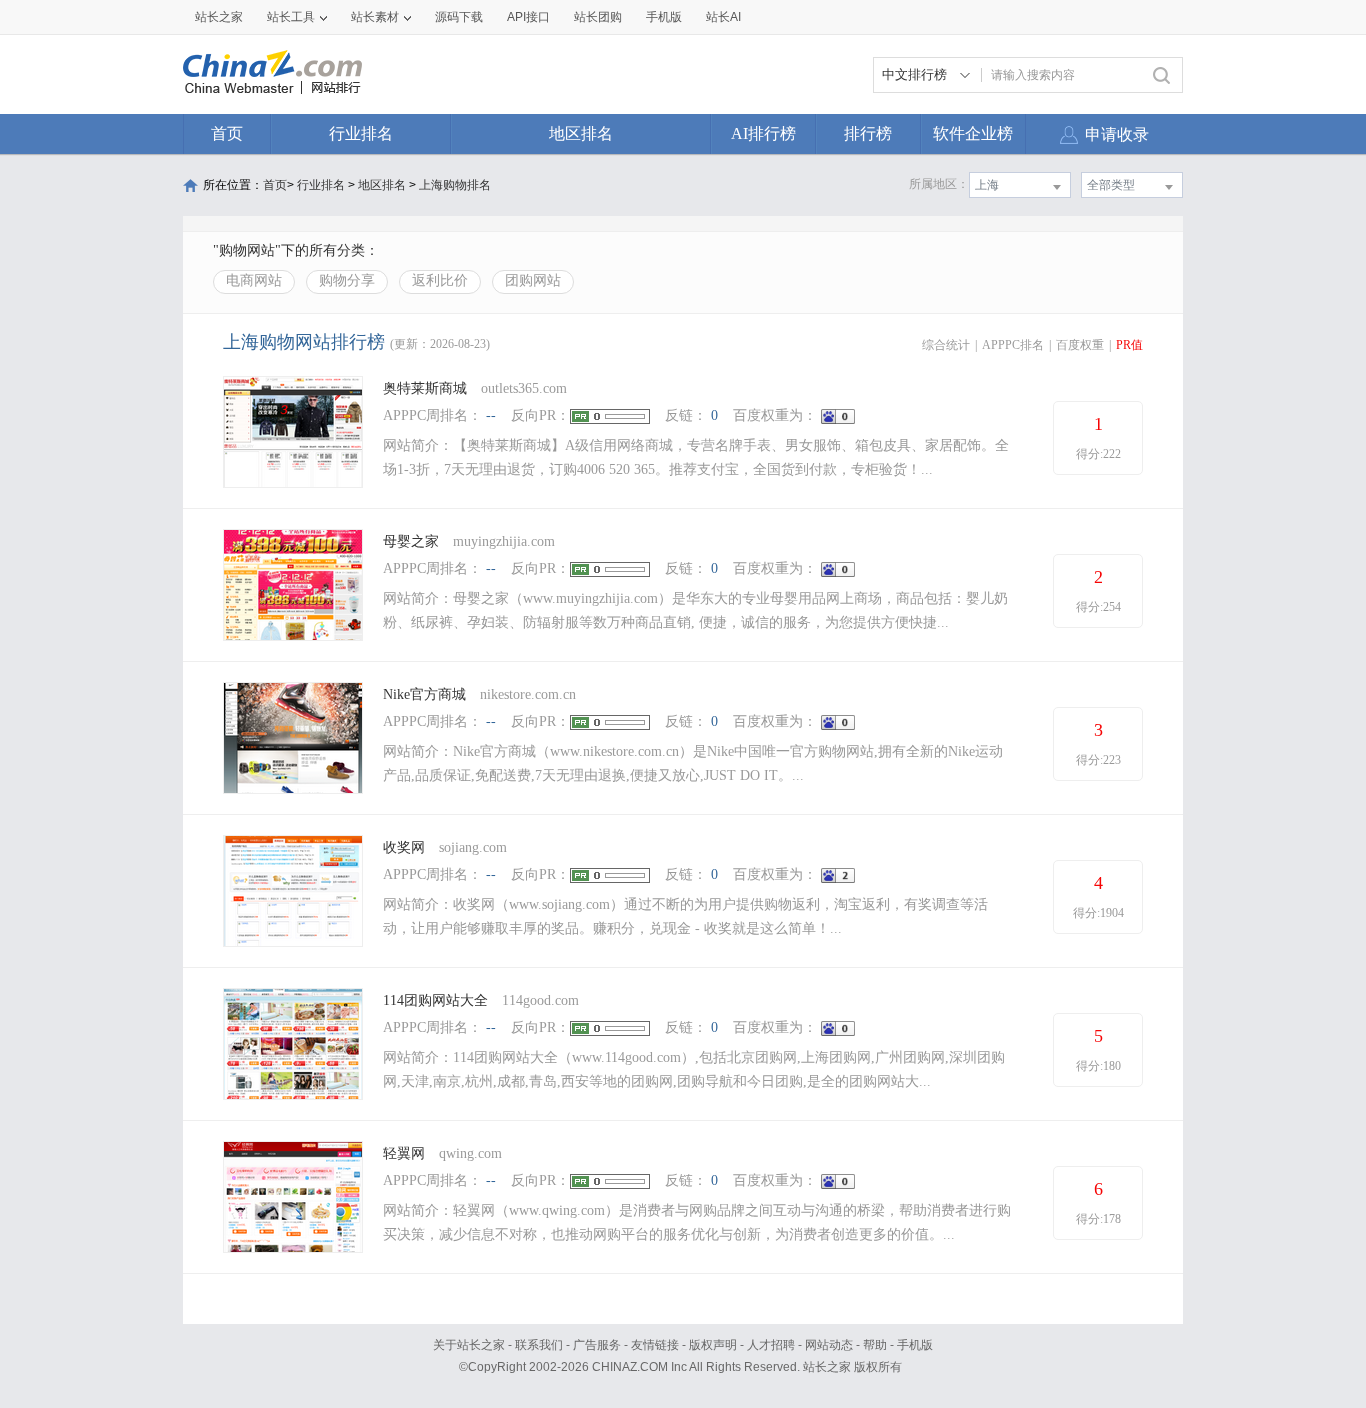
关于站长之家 (469, 1345)
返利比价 (440, 280)
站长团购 (598, 17)
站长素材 (375, 17)
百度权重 (1080, 345)
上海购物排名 (455, 185)
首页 (227, 133)
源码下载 (459, 17)
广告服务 (597, 1345)
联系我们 (539, 1345)
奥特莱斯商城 (425, 388)
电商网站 (254, 280)
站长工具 (291, 17)
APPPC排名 (1013, 345)
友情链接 (655, 1345)
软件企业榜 (973, 133)
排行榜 (868, 133)
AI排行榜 (763, 133)
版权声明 (713, 1345)
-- (491, 415)
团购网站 (533, 280)
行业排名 (361, 133)
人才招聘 (771, 1345)
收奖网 (404, 847)
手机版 (915, 1345)
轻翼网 (404, 1153)
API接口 (528, 17)
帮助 (875, 1345)
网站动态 (829, 1345)
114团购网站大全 (435, 1000)
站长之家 (219, 17)
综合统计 (946, 345)
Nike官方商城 (424, 694)
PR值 (1129, 345)
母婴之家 (411, 541)
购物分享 (347, 280)
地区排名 (581, 133)
